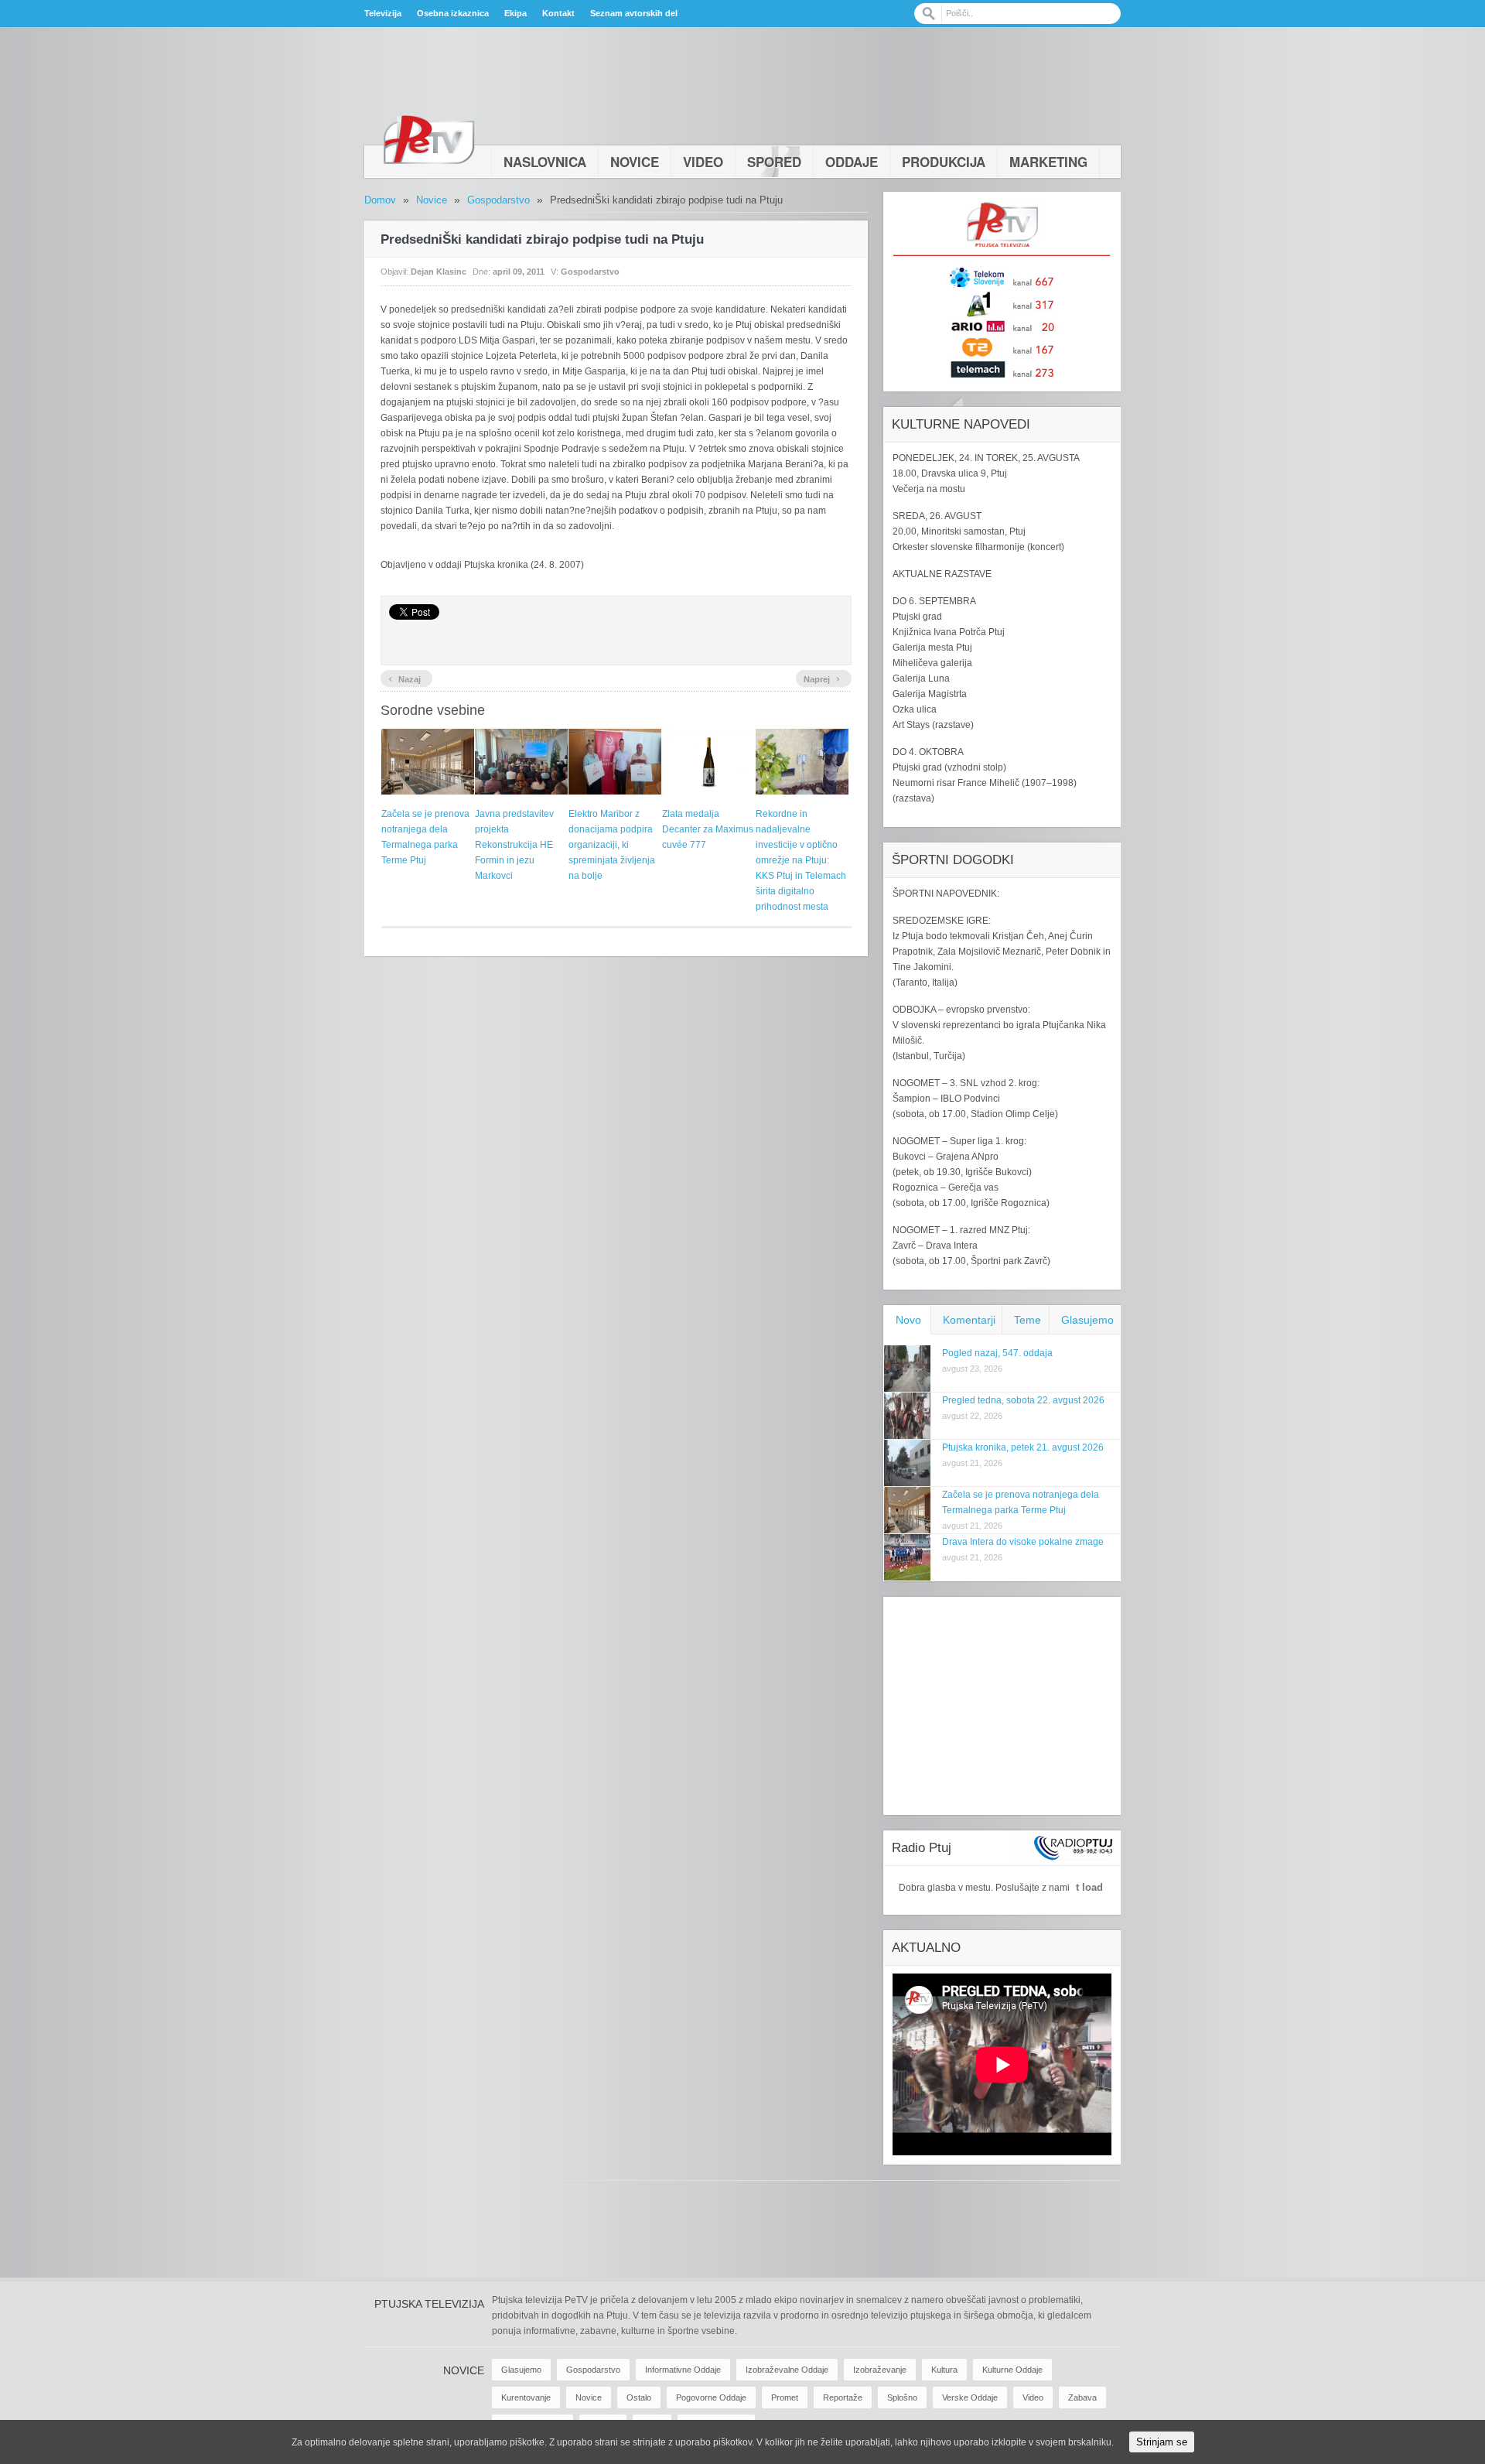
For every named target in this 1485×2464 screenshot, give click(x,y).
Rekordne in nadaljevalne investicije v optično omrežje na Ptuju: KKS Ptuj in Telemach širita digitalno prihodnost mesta (801, 860)
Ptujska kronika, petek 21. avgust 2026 (1023, 1447)
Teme (1028, 1320)
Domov (380, 200)
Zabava (1082, 2397)
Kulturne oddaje (1012, 2370)
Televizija (383, 13)
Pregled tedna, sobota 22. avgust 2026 (1023, 1400)
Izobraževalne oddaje (787, 2370)
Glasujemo (1087, 1320)
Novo (908, 1320)
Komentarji (969, 1320)
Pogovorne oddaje (711, 2397)
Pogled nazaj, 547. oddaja (997, 1353)
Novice (635, 162)
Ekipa (515, 13)
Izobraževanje (880, 2370)
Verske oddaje (970, 2397)
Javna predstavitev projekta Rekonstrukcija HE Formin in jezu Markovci (514, 845)
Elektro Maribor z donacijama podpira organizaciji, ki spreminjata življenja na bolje (612, 845)
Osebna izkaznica (453, 13)
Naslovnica (545, 162)
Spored (774, 162)
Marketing (1048, 162)
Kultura (944, 2370)
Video (703, 162)
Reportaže (843, 2397)
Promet (785, 2397)
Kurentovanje (526, 2397)
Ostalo (639, 2397)
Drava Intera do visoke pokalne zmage (1023, 1542)
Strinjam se (1162, 2442)
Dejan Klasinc (439, 272)
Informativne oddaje (683, 2370)
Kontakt (558, 13)
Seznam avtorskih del (634, 13)
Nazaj (405, 678)
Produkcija (944, 162)
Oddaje (852, 162)
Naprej (822, 678)
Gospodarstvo (498, 200)
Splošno (902, 2397)
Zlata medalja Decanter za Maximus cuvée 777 (708, 829)
